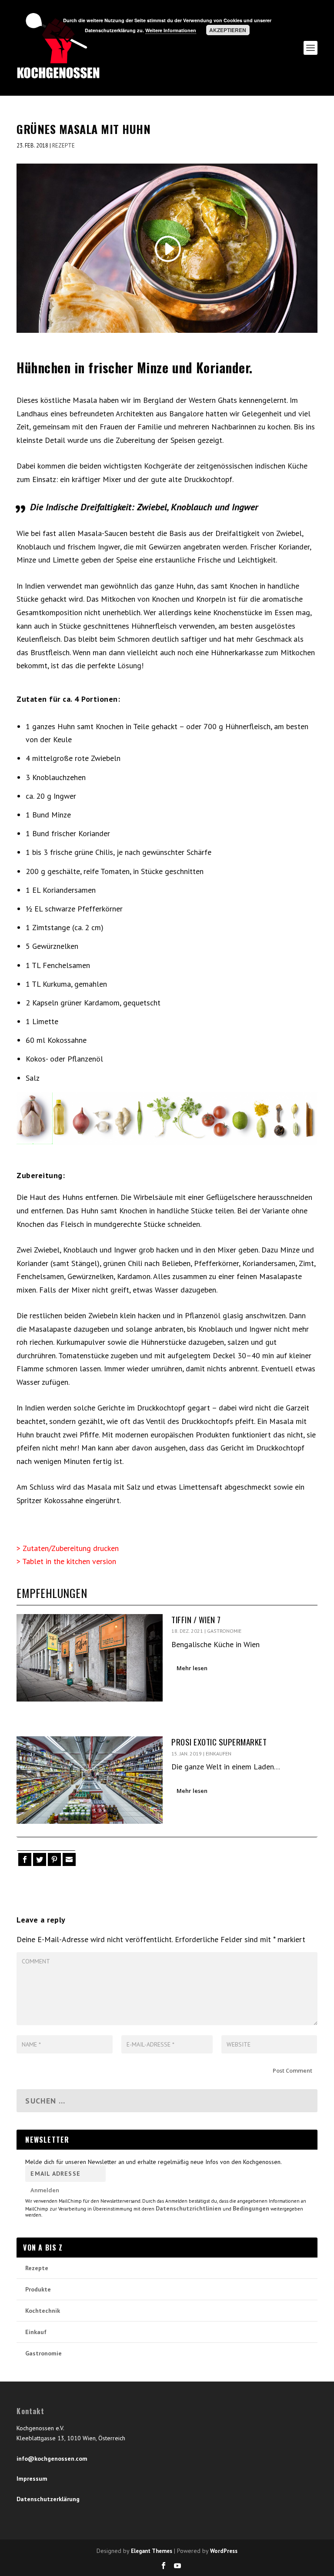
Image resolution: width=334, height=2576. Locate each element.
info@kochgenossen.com (52, 2459)
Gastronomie (224, 1631)
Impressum (32, 2479)
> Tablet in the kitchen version (66, 1561)
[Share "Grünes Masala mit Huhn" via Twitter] (39, 1859)
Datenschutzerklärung (48, 2499)
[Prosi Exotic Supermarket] (90, 1780)
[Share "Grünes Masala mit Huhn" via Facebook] (24, 1859)
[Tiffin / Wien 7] (90, 1658)
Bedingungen (251, 2208)
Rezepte (63, 146)
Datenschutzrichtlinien (189, 2208)
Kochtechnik (43, 2311)
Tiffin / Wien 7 (196, 1619)
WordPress (224, 2551)
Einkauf (36, 2332)
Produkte (38, 2289)
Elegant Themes (152, 2551)
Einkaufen (219, 1754)
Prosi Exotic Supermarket (219, 1742)
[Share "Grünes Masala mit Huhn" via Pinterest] (53, 1859)
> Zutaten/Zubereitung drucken (68, 1548)
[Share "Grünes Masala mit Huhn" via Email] (68, 1859)
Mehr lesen (192, 1668)
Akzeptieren (228, 30)
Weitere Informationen (171, 30)
